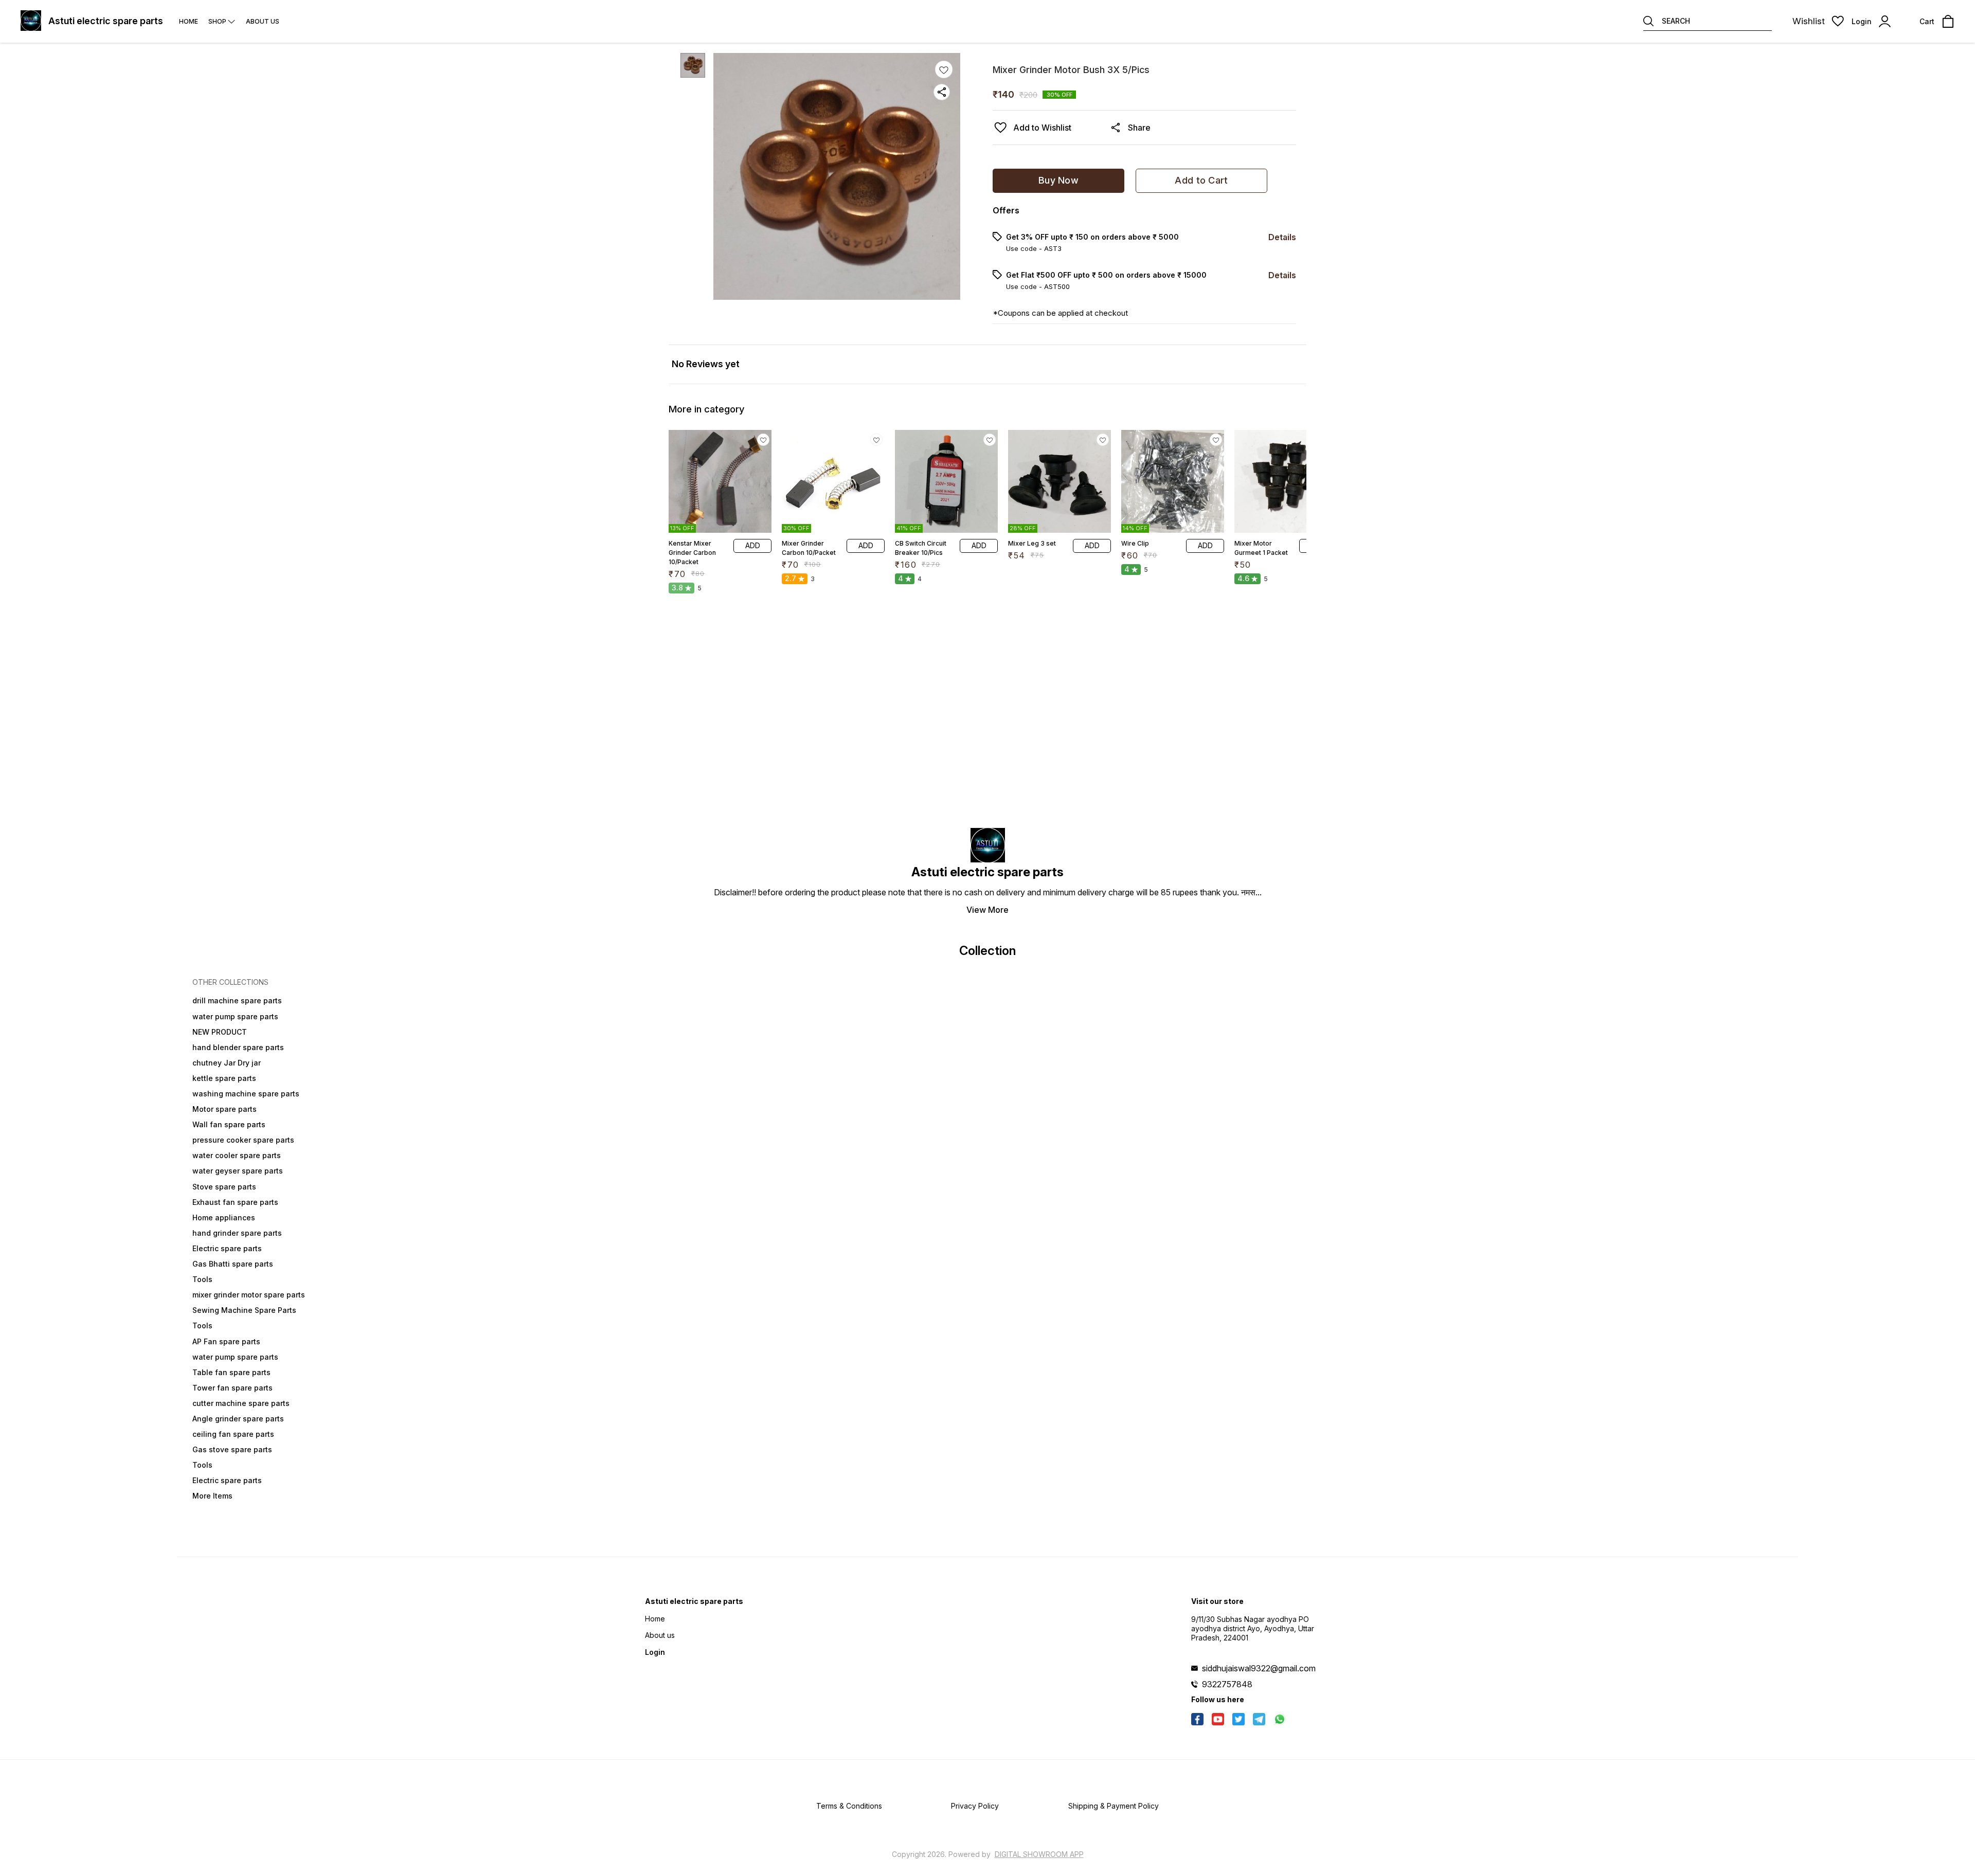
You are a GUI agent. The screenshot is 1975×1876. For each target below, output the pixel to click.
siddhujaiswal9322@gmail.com (1259, 1668)
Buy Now (1058, 180)
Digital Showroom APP (1039, 1854)
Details (1282, 237)
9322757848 (1227, 1684)
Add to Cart (1201, 180)
